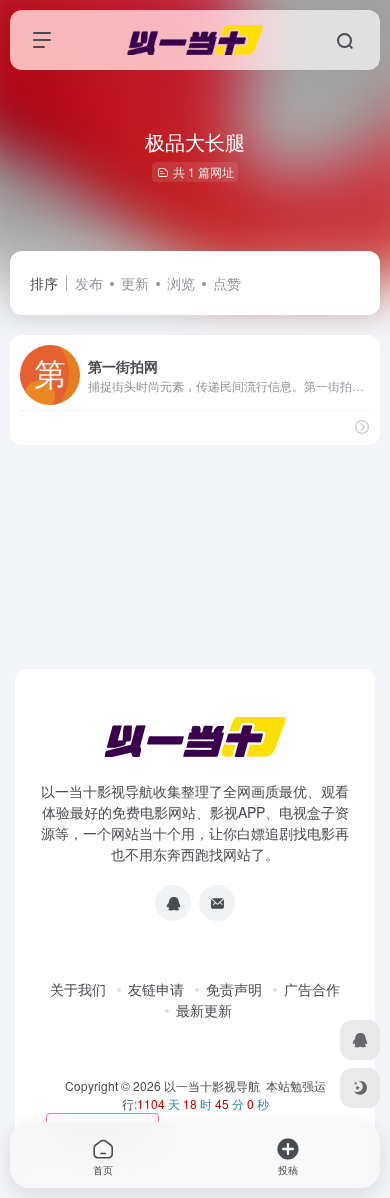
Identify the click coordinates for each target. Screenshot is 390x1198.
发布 (89, 283)
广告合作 (312, 989)
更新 (135, 283)
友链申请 (156, 989)
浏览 (181, 283)
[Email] (217, 903)
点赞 (227, 283)
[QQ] (173, 903)
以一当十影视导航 (212, 1085)
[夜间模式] (360, 1088)
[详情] (362, 426)
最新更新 (204, 1010)
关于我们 (78, 989)
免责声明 (234, 989)
